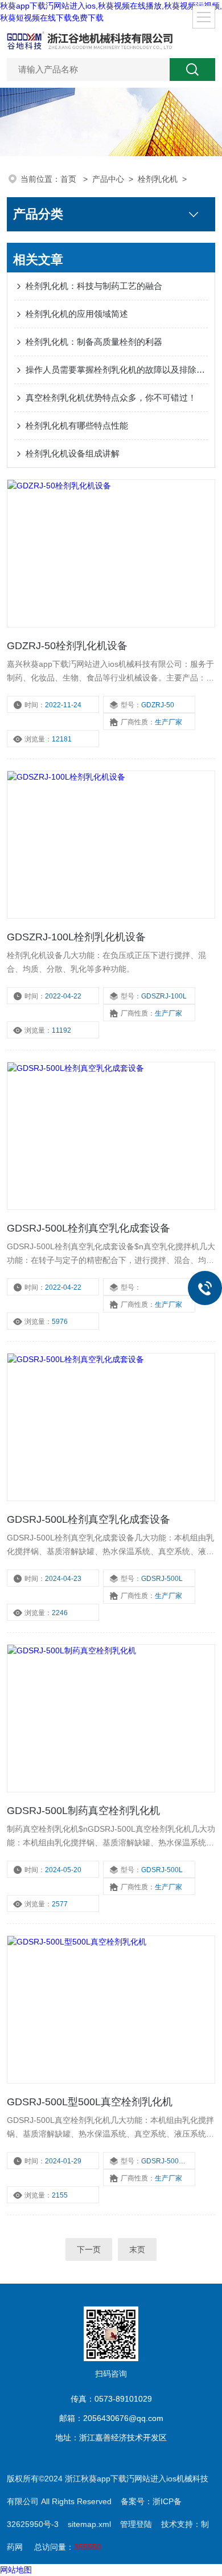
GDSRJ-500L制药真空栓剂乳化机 (83, 1811)
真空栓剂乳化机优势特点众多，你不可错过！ (111, 398)
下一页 (89, 2249)
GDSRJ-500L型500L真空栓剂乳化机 (90, 2102)
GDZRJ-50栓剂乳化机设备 (67, 646)
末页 (137, 2249)
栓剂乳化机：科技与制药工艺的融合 (94, 286)
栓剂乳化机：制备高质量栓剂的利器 (94, 342)
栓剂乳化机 (158, 179)
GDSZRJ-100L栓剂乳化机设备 (76, 937)
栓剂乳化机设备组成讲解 (73, 453)
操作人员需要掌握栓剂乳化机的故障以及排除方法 (117, 370)
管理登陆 (136, 2524)
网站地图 (16, 2570)
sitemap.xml (89, 2524)
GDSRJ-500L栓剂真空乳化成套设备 (89, 1228)
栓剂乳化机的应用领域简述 (77, 314)
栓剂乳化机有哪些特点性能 (77, 425)
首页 (69, 179)
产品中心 (108, 179)
